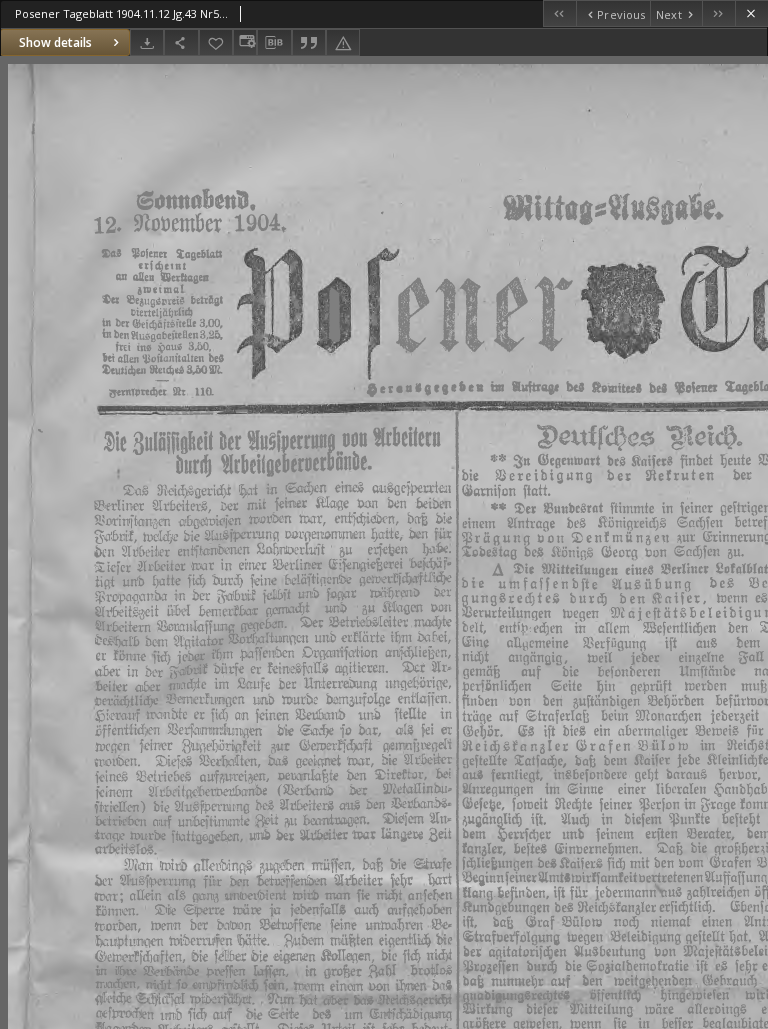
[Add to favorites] (216, 42)
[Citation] (309, 42)
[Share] (181, 42)
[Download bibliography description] (274, 43)
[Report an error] (343, 42)
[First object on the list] (559, 13)
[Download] (147, 42)
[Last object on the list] (718, 13)
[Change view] (245, 42)
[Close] (751, 13)
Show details (55, 42)
